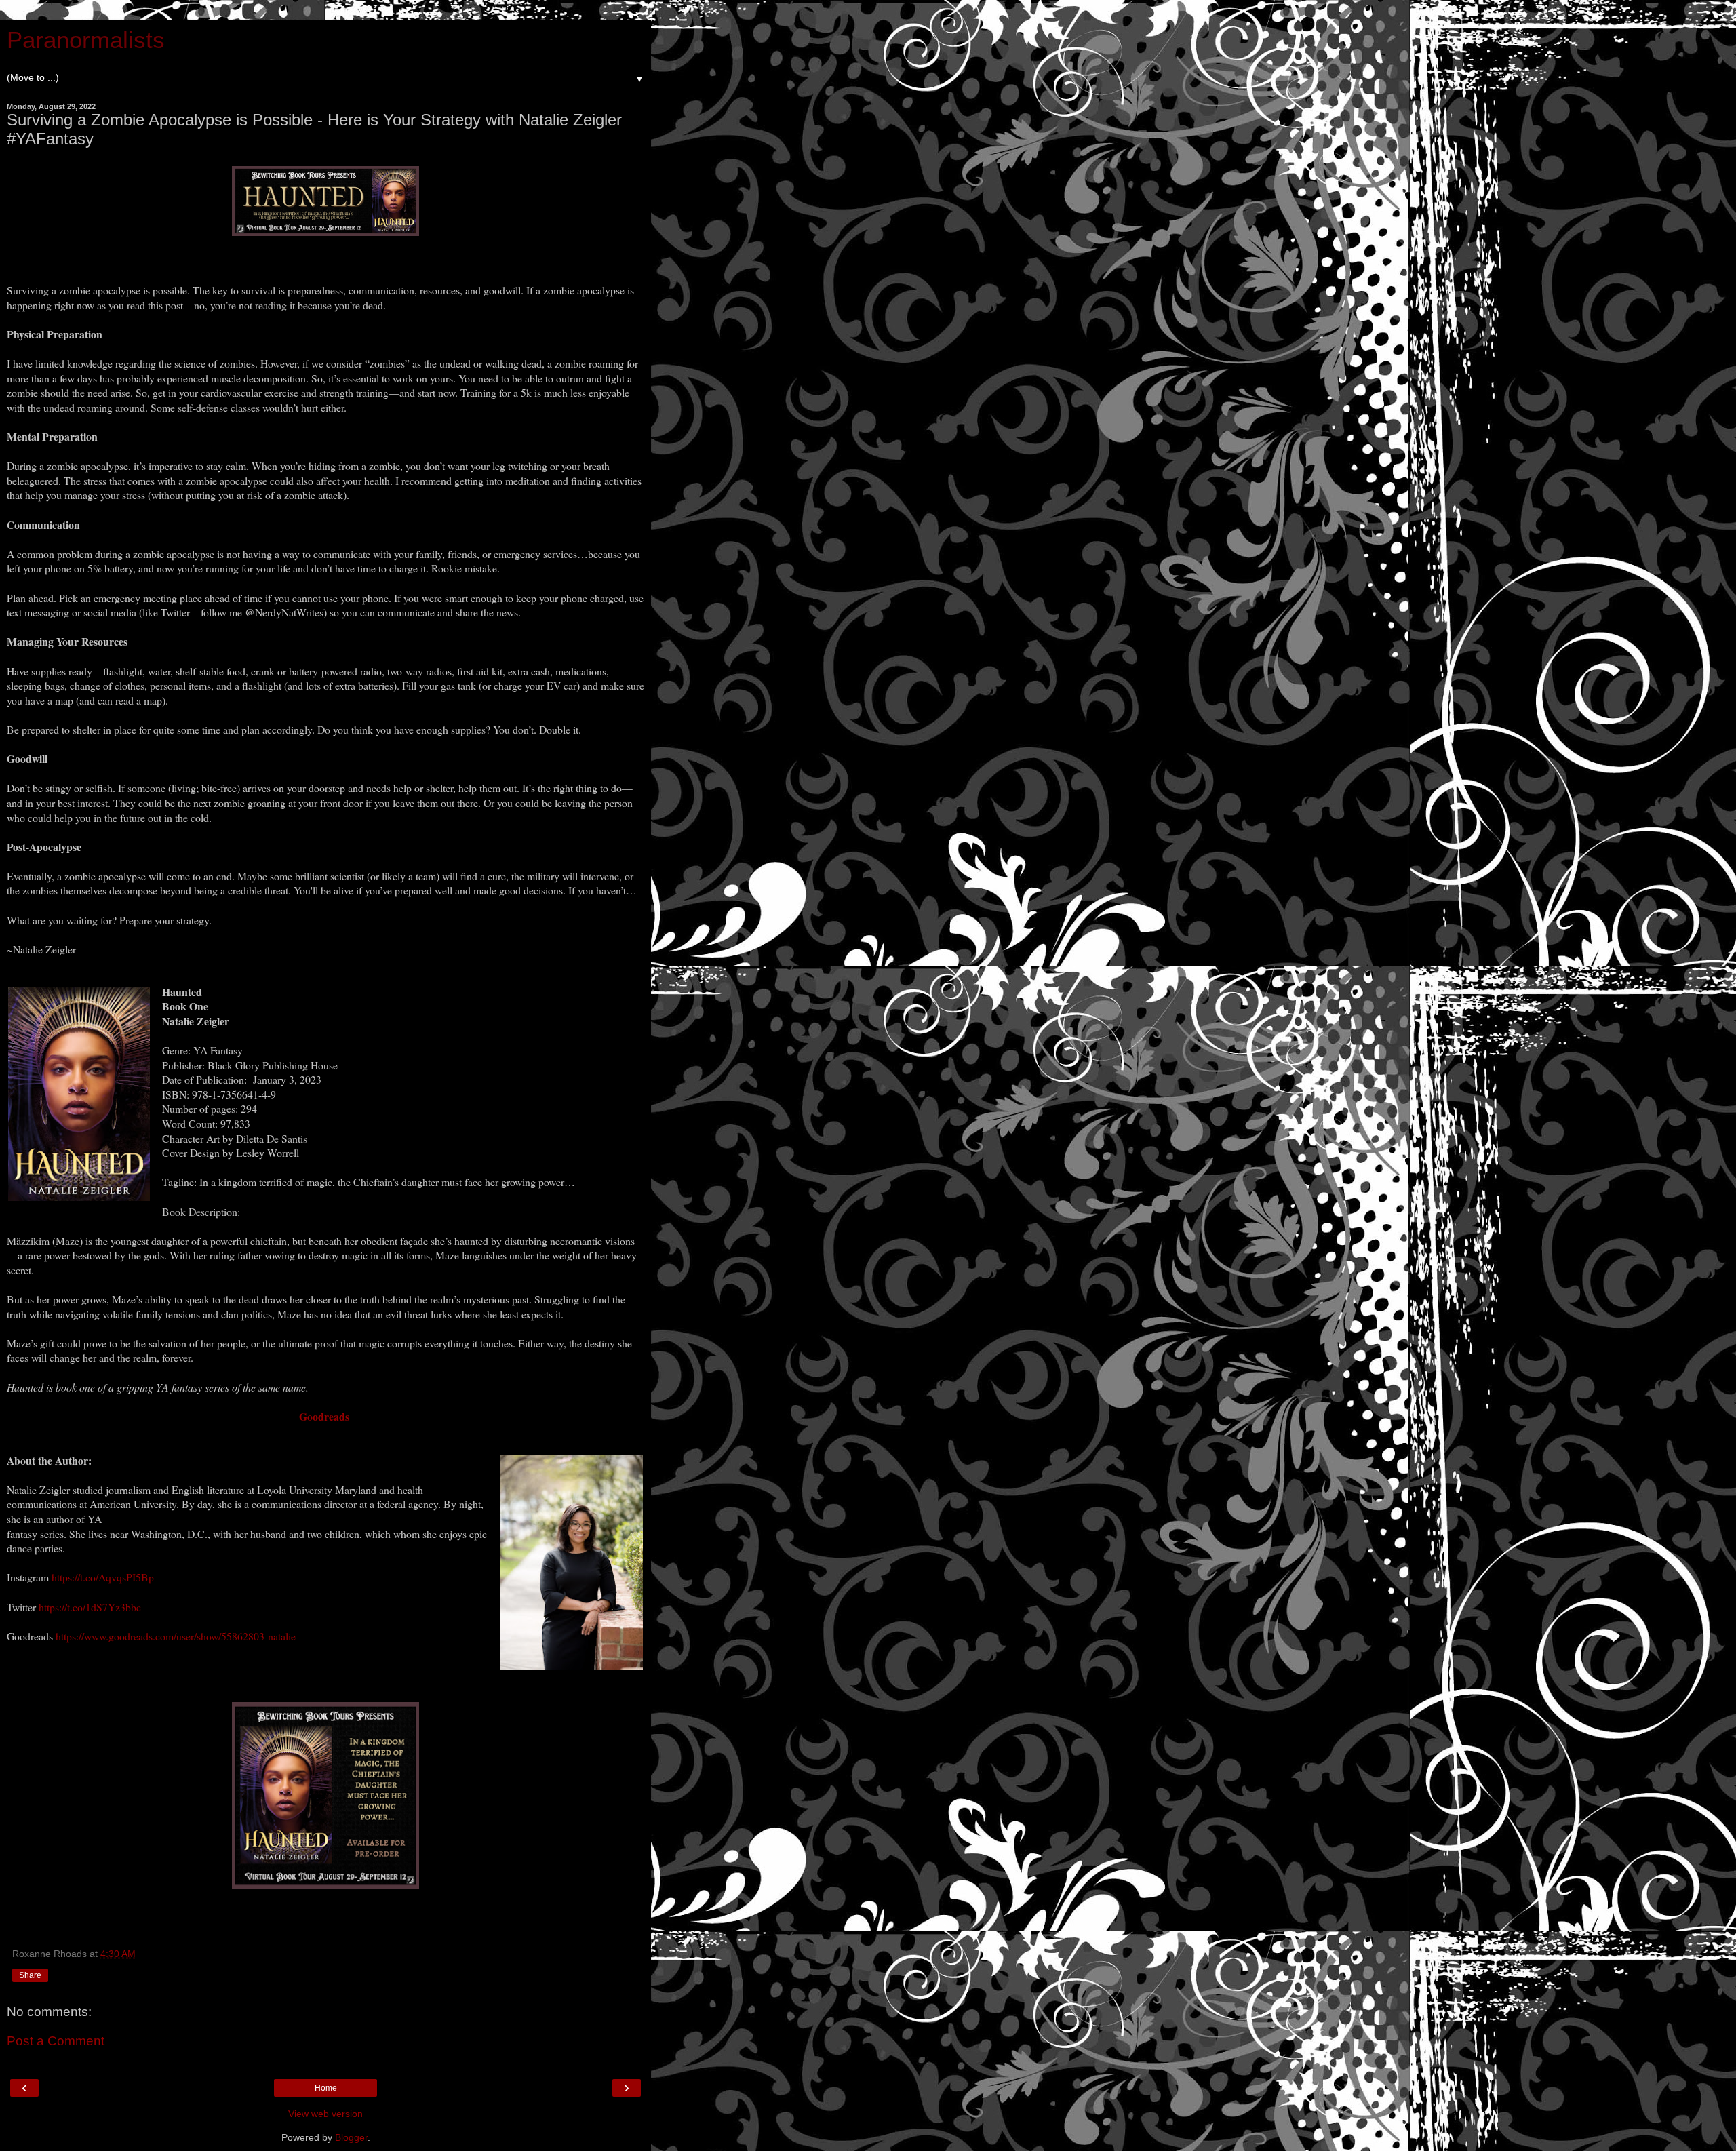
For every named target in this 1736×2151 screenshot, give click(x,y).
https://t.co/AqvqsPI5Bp (103, 1577)
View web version (325, 2114)
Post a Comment (56, 2041)
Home (326, 2088)
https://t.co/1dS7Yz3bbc (90, 1607)
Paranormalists (86, 40)
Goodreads (326, 1416)
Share (30, 1975)
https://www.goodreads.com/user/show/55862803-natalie (176, 1636)
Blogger (351, 2137)
